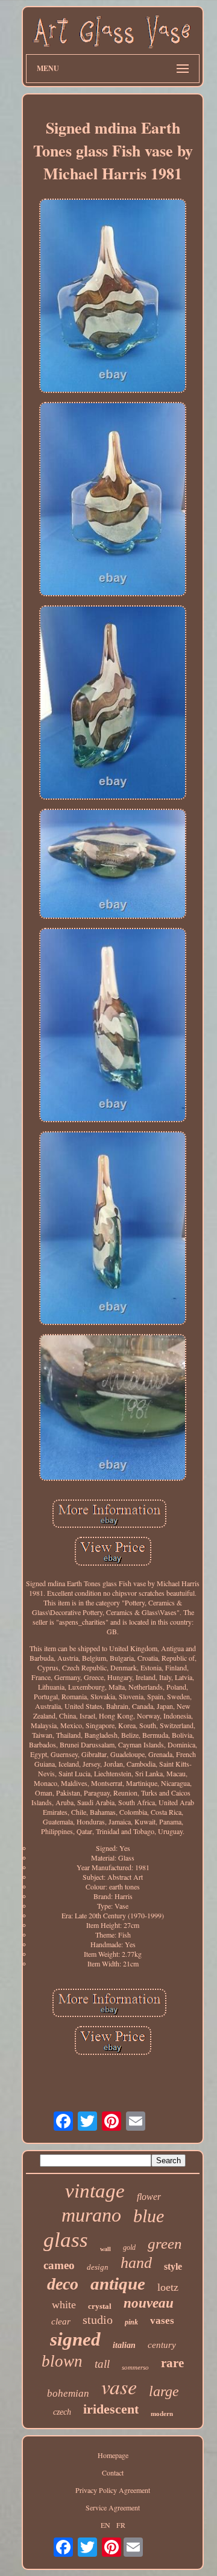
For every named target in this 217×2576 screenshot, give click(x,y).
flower (149, 2197)
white (64, 2305)
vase (119, 2386)
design (98, 2267)
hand (136, 2263)
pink (131, 2322)
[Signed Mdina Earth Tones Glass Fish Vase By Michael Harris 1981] (113, 297)
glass (66, 2240)
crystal (100, 2306)
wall (105, 2249)
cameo (59, 2265)
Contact (113, 2473)
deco (63, 2284)
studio (98, 2320)
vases (162, 2321)
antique (118, 2284)
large (164, 2391)
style (173, 2266)
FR (121, 2525)
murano (91, 2215)
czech (62, 2412)
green (165, 2244)
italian (124, 2345)
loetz (168, 2287)
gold (129, 2247)
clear (61, 2321)
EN (105, 2525)
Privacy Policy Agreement (113, 2490)
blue (149, 2216)
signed (75, 2339)
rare (172, 2363)
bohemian (68, 2393)
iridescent (111, 2409)
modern (162, 2414)
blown (62, 2361)
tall (102, 2364)
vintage (95, 2191)
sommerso (135, 2367)
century (162, 2345)
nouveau (149, 2303)
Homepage (113, 2455)
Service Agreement (113, 2507)
